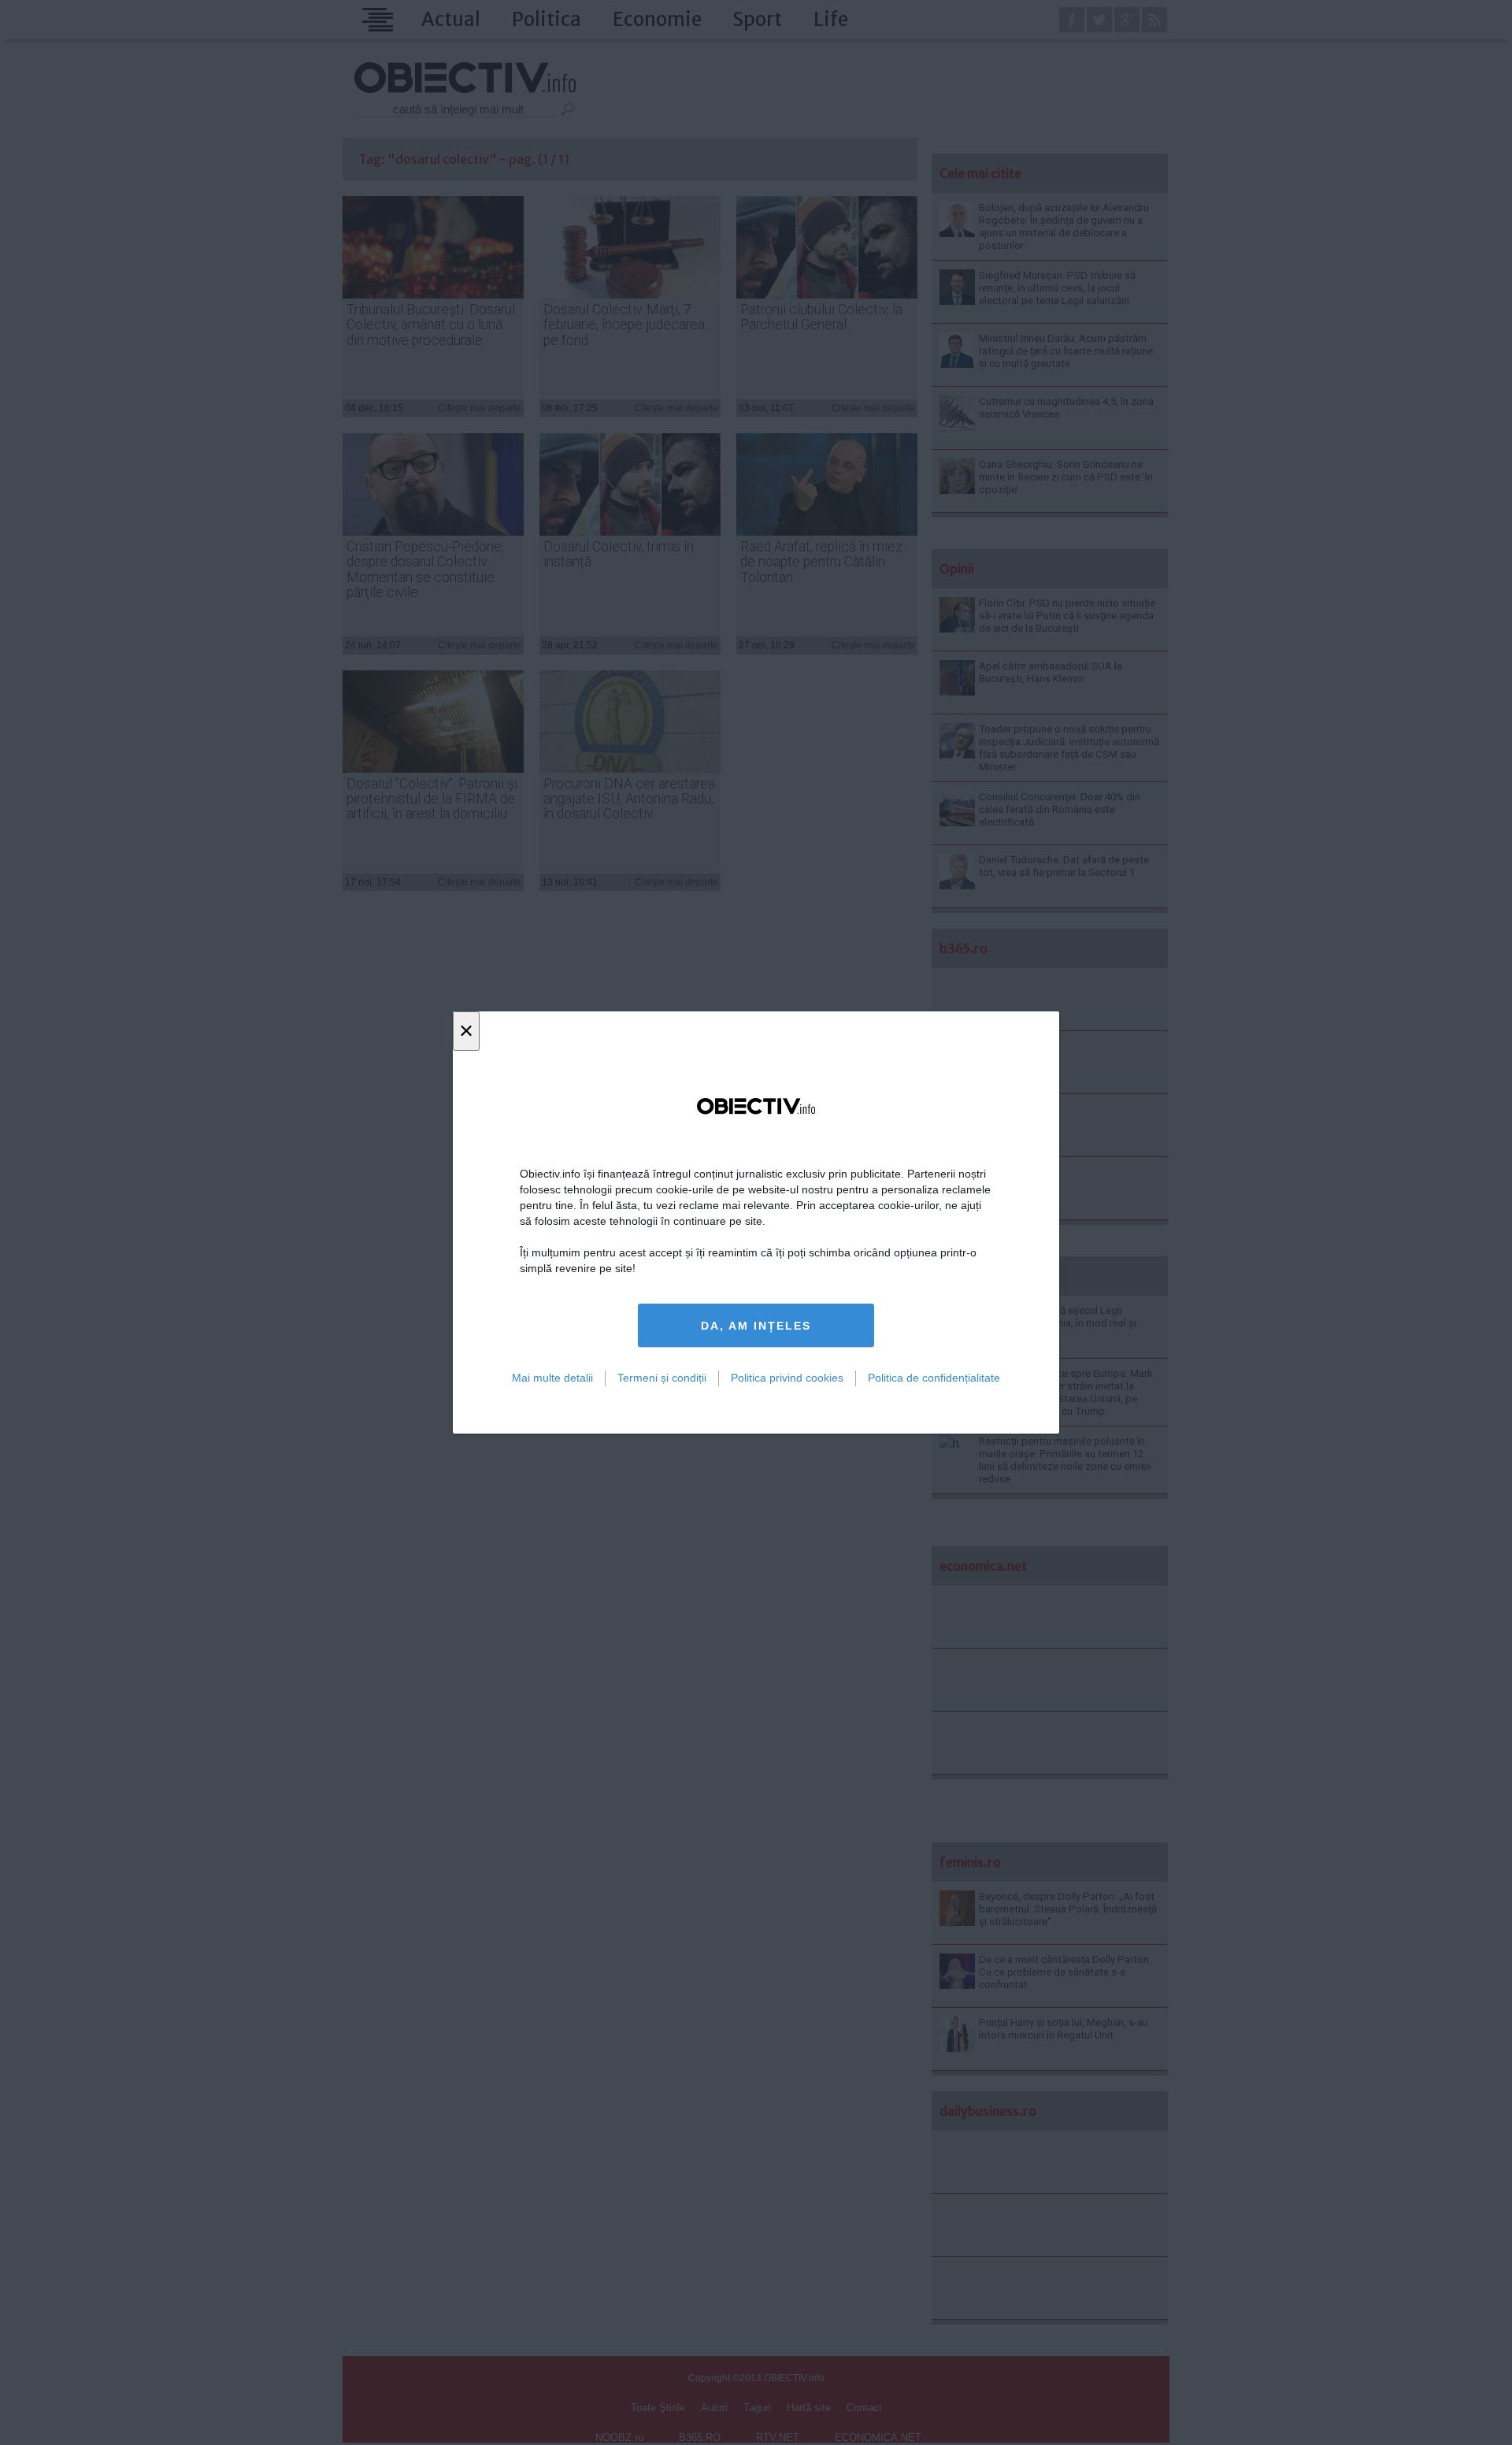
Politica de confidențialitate (934, 1378)
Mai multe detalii (552, 1378)
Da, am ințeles (756, 1326)
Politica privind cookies (787, 1378)
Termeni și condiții (662, 1378)
